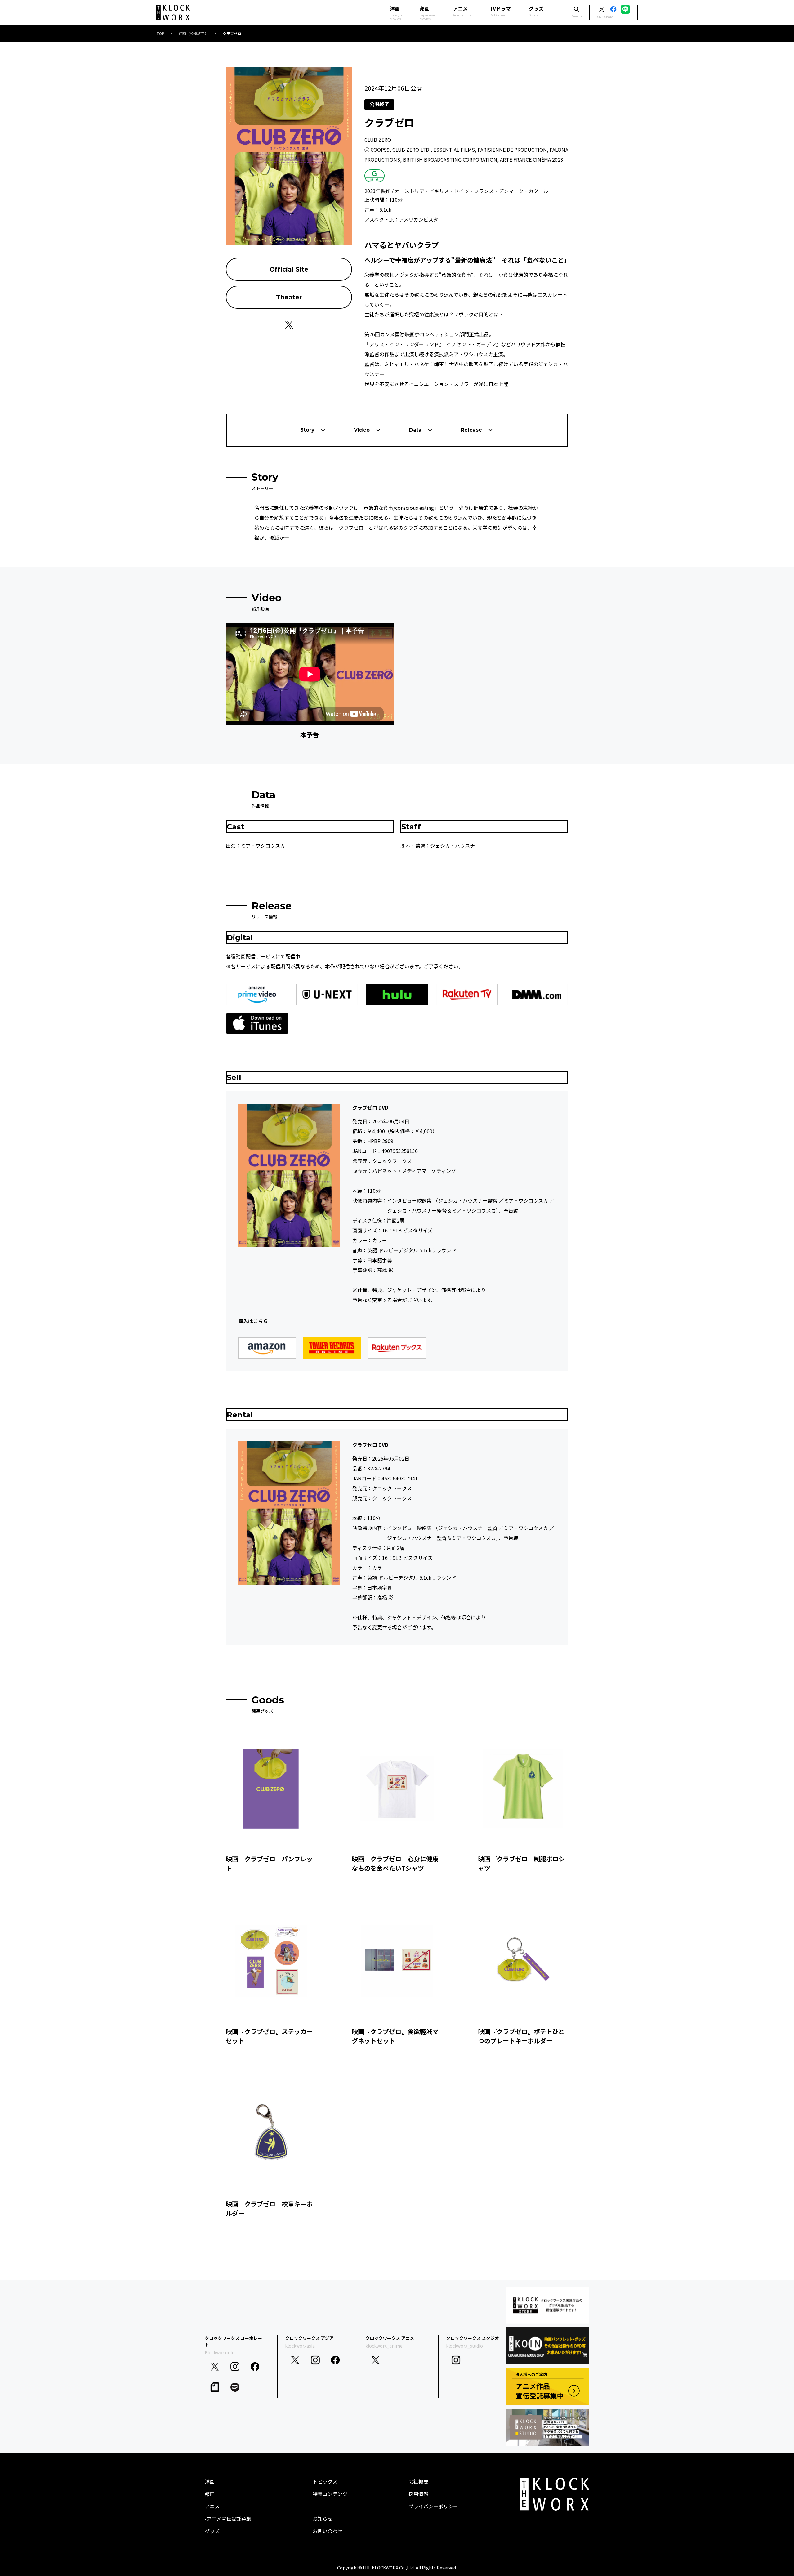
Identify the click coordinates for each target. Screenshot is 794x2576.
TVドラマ (500, 11)
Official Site (289, 269)
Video (362, 430)
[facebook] (255, 2367)
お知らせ (323, 2519)
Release (471, 430)
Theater (289, 297)
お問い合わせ (328, 2531)
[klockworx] (173, 13)
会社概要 (418, 2481)
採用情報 (418, 2494)
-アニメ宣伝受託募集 (228, 2519)
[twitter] (215, 2367)
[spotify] (235, 2387)
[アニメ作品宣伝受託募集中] (548, 2387)
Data (415, 430)
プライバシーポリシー (433, 2506)
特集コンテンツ (330, 2494)
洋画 (210, 2481)
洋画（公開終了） (194, 33)
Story (307, 430)
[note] (215, 2387)
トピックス (325, 2481)
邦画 (210, 2494)
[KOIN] (548, 2346)
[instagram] (235, 2367)
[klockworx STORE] (548, 2305)
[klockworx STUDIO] (548, 2427)
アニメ (462, 11)
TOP (160, 33)
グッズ (536, 11)
